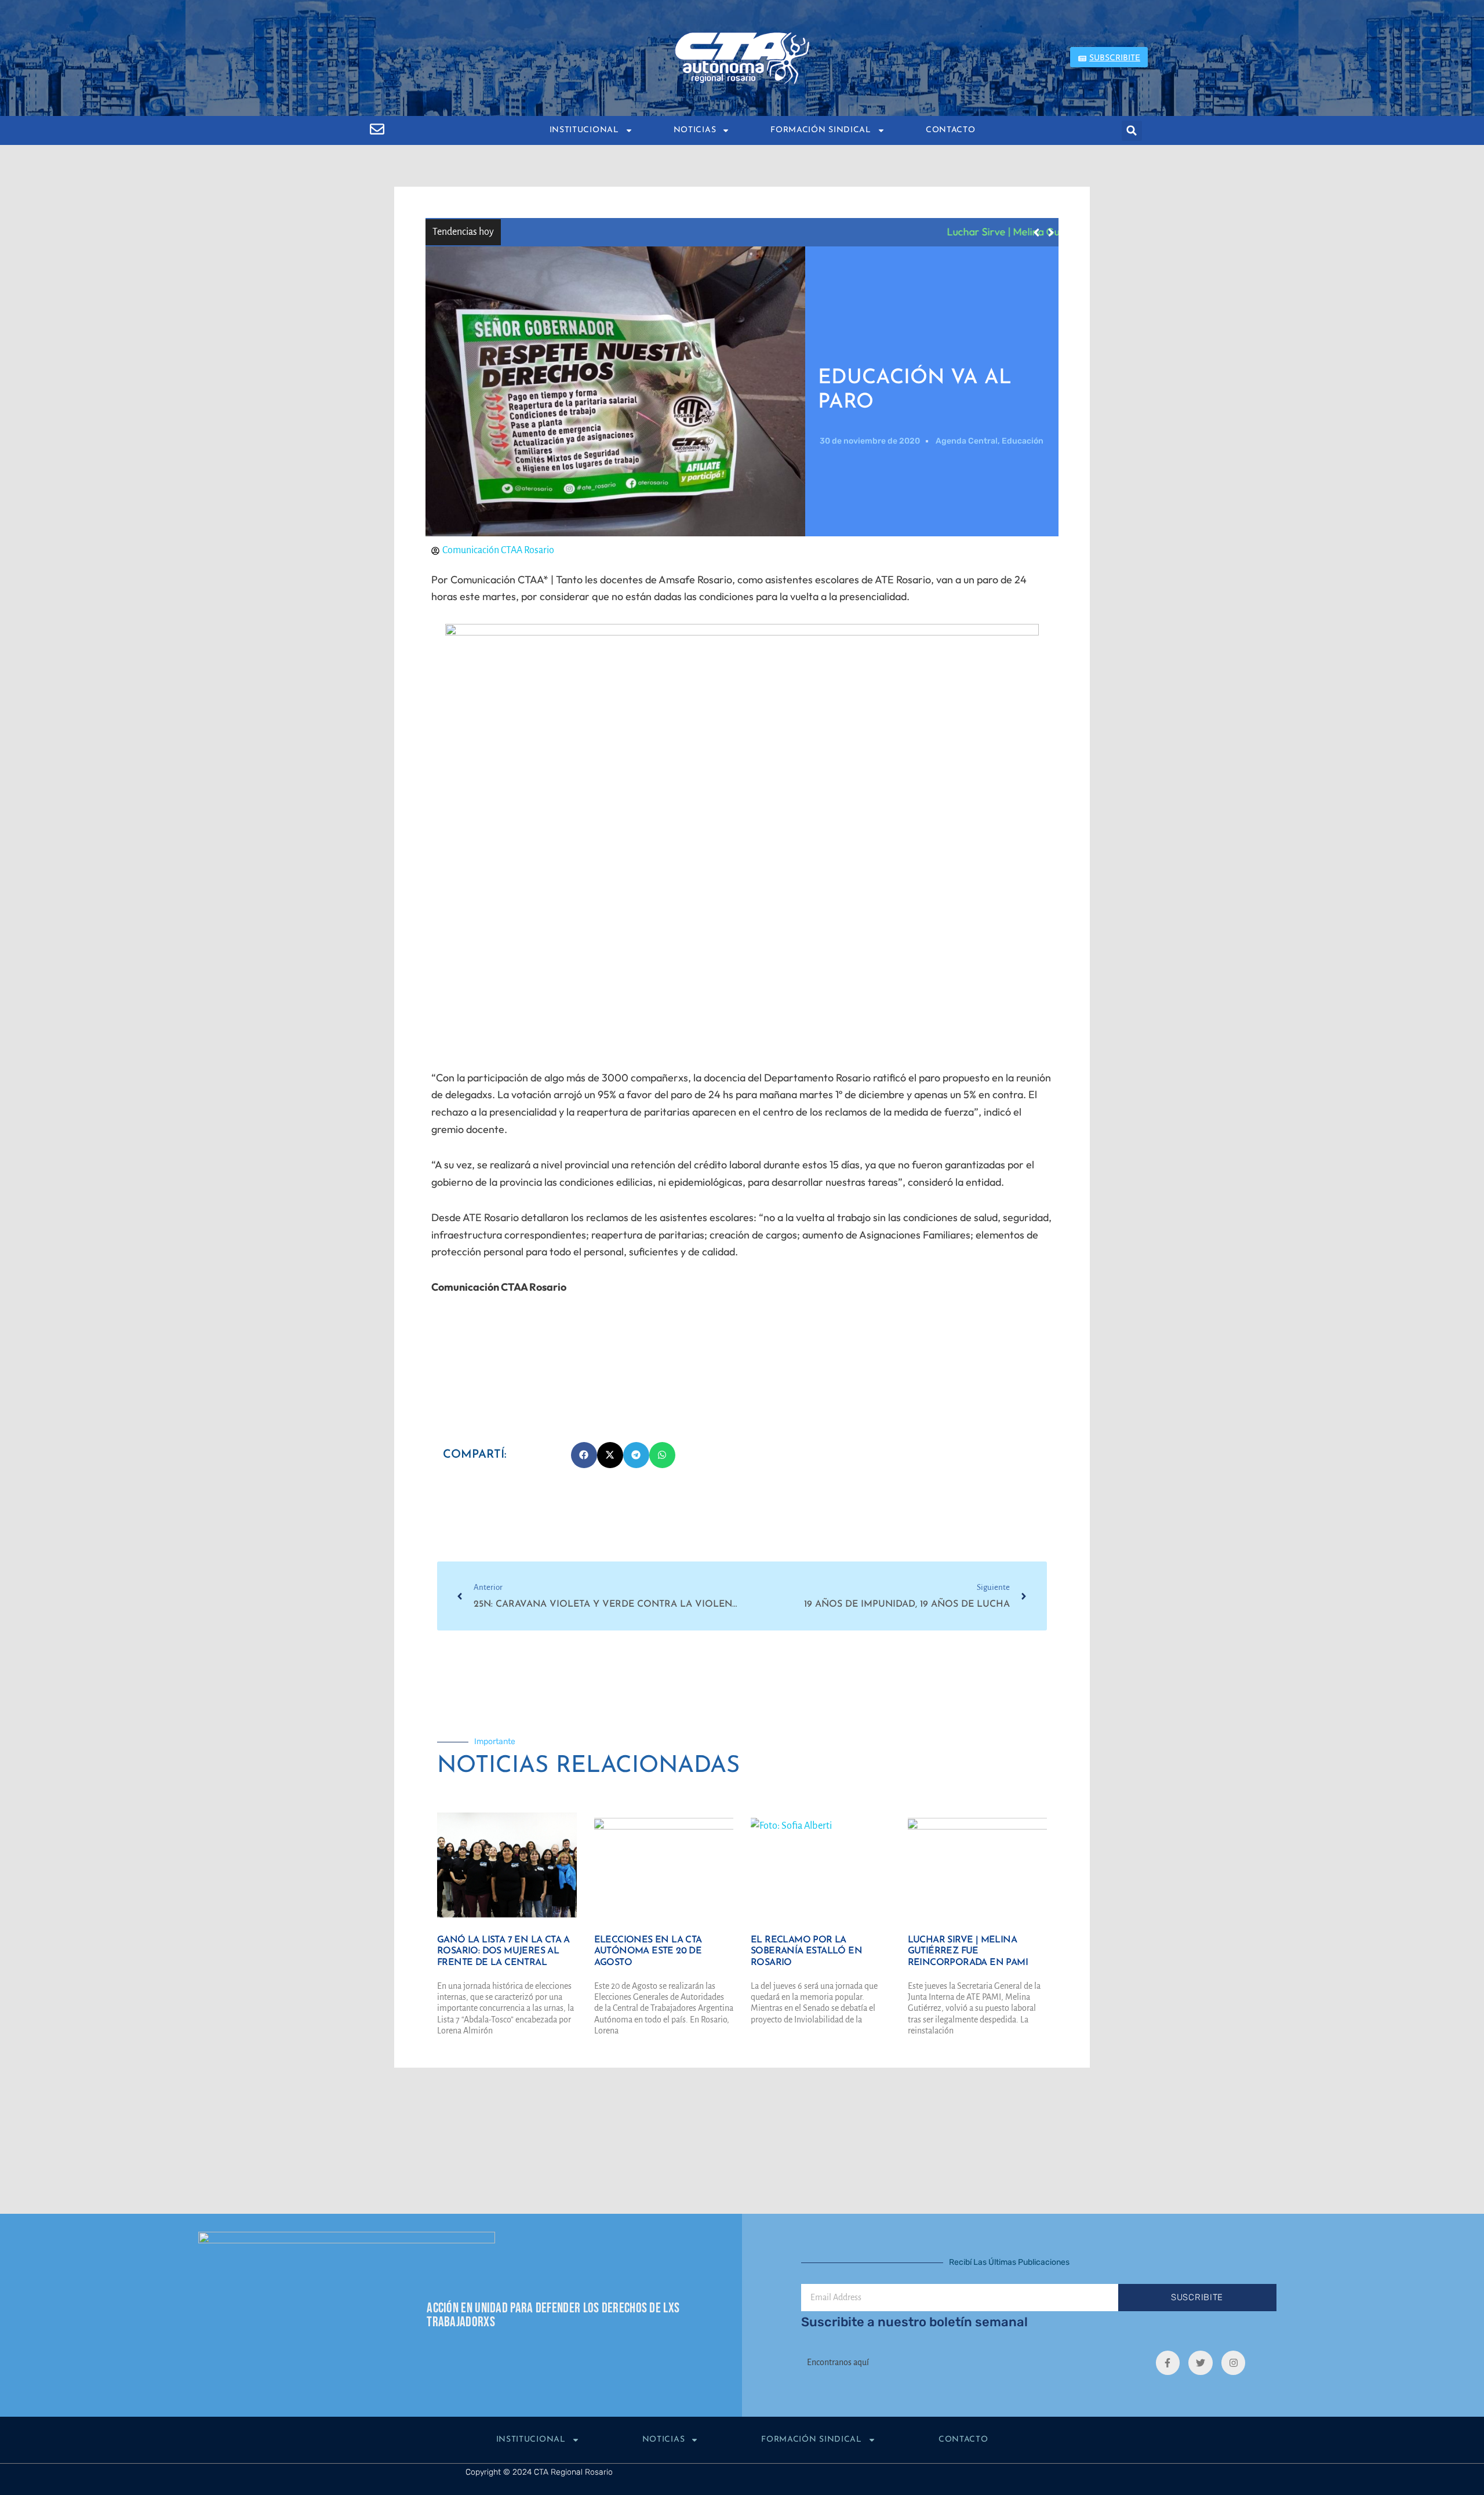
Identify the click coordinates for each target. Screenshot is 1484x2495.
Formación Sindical (821, 130)
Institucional (584, 130)
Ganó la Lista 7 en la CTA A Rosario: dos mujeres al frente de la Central (503, 1952)
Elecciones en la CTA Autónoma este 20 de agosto (648, 1952)
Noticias (695, 130)
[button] (1132, 131)
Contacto (951, 130)
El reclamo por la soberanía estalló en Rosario (806, 1952)
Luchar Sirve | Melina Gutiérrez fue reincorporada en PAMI (643, 232)
